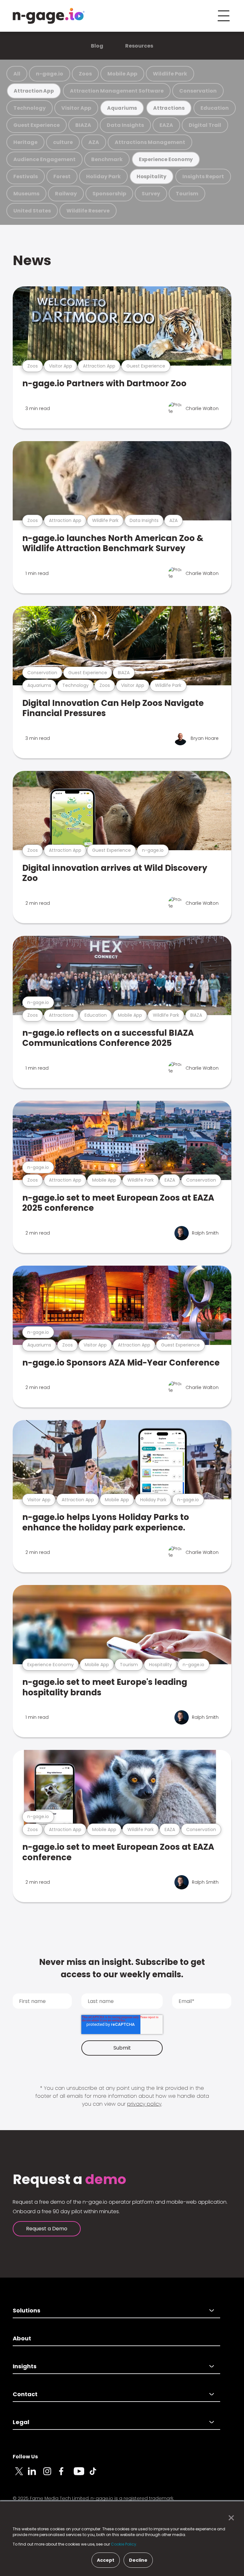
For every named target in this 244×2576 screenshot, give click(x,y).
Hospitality (152, 176)
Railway (66, 194)
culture (63, 142)
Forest (62, 176)
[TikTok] (97, 2475)
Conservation (198, 91)
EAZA (166, 125)
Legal (21, 2422)
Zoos (85, 74)
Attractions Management (150, 142)
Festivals (26, 176)
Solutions (27, 2310)
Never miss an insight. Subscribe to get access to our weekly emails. (122, 1968)
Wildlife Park (170, 74)
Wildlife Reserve (88, 211)
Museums (26, 194)
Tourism (187, 194)
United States (32, 211)
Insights (25, 2366)
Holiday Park (103, 176)
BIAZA (83, 125)
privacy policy (144, 2104)
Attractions (169, 108)
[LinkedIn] (36, 2475)
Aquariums (122, 108)
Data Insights (125, 125)
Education (215, 108)
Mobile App (122, 74)
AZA (94, 142)
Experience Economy (166, 159)
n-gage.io (50, 74)
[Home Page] (49, 16)
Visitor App (76, 108)
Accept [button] (106, 2560)
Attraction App (34, 91)
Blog (97, 46)
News (32, 260)
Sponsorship (109, 194)
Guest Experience (37, 125)
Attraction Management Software (117, 91)
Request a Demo (47, 2229)
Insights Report (203, 176)
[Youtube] (81, 2475)
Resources (139, 46)
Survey (151, 194)
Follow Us (25, 2457)
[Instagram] (51, 2475)
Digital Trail (205, 125)
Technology (30, 108)
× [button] (230, 2518)
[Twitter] (20, 2475)
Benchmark (107, 159)
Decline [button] (138, 2560)
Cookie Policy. (124, 2544)
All (17, 74)
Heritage (25, 142)
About (22, 2338)
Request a (69, 2180)
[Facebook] (66, 2475)
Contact (25, 2394)
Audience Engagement (44, 159)
